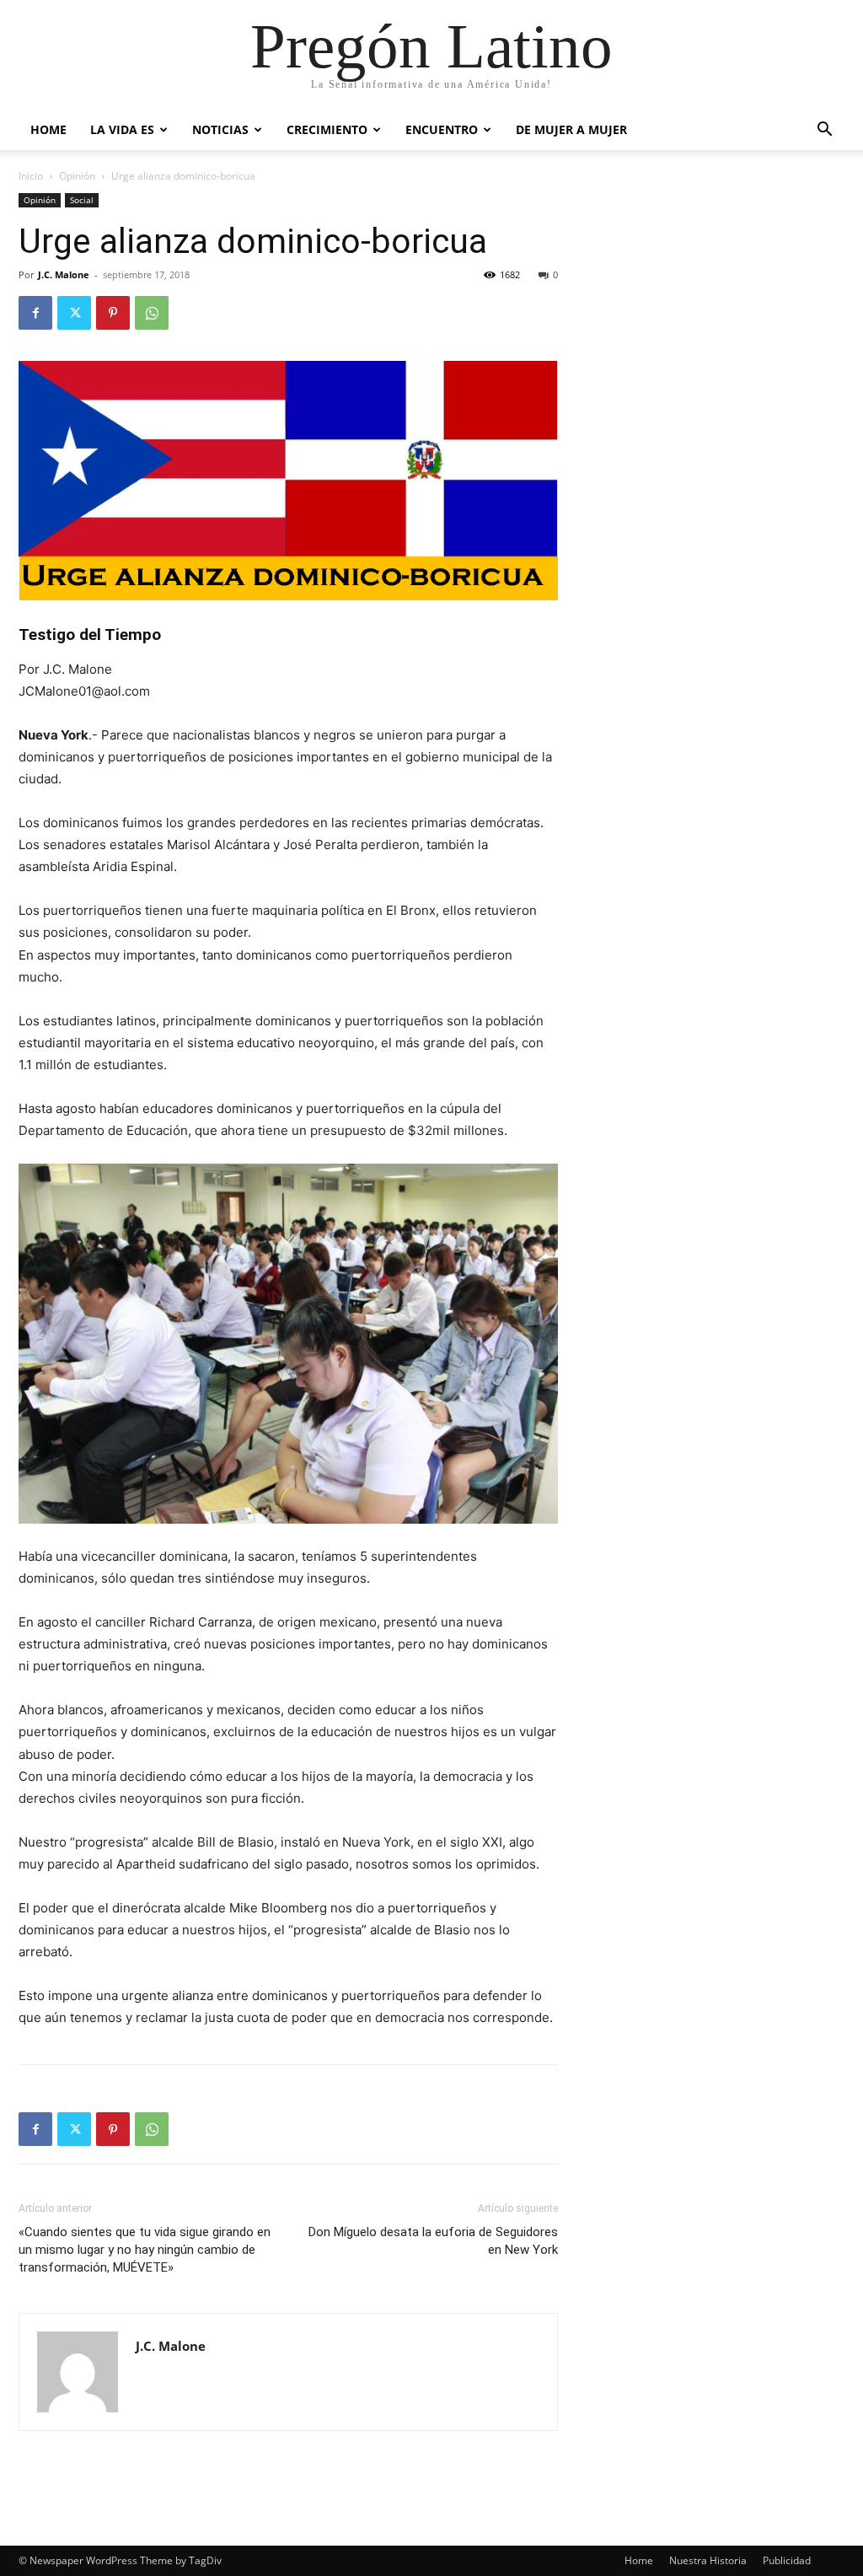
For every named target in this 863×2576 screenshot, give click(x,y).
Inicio (31, 176)
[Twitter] (74, 313)
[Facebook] (35, 313)
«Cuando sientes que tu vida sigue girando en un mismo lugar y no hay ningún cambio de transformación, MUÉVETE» (145, 2250)
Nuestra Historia (708, 2560)
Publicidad (787, 2560)
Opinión (77, 176)
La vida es (122, 129)
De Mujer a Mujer (571, 129)
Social (82, 200)
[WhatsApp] (152, 313)
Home (48, 129)
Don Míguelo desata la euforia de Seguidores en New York (433, 2241)
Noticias (220, 129)
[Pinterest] (113, 313)
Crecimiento (327, 129)
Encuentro (442, 129)
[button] (824, 131)
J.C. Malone (64, 274)
